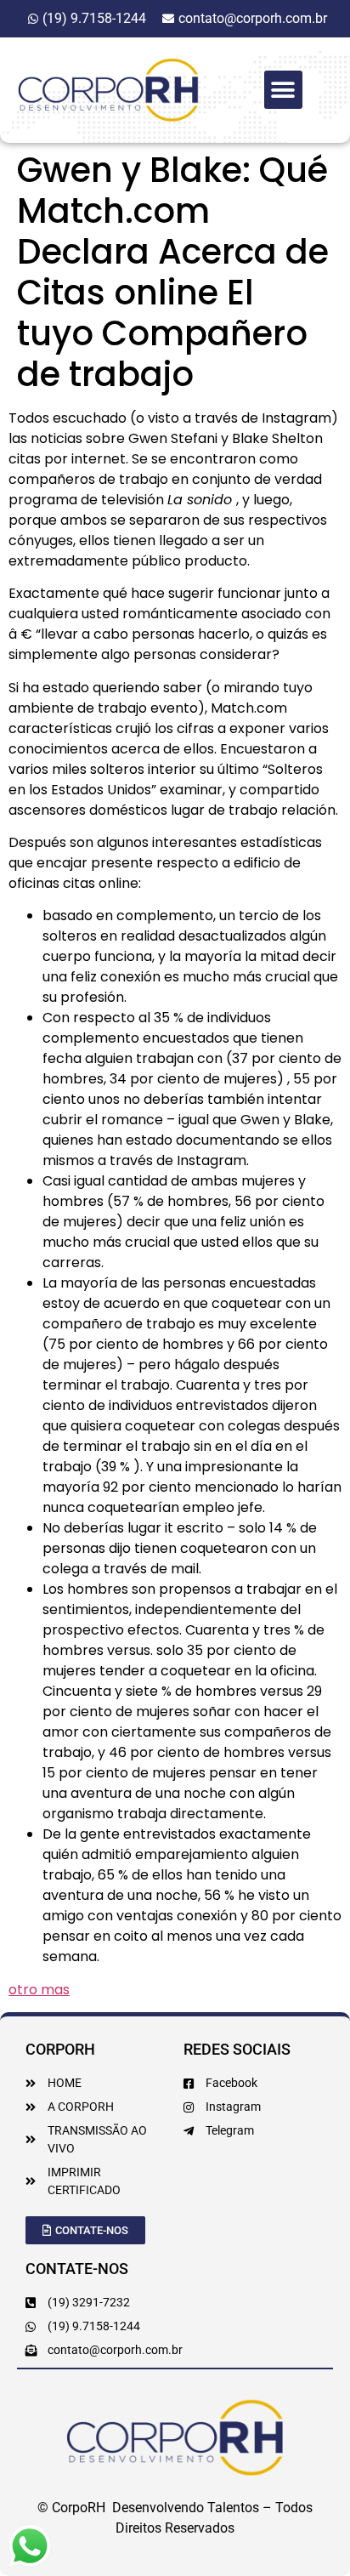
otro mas (39, 1990)
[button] (283, 90)
